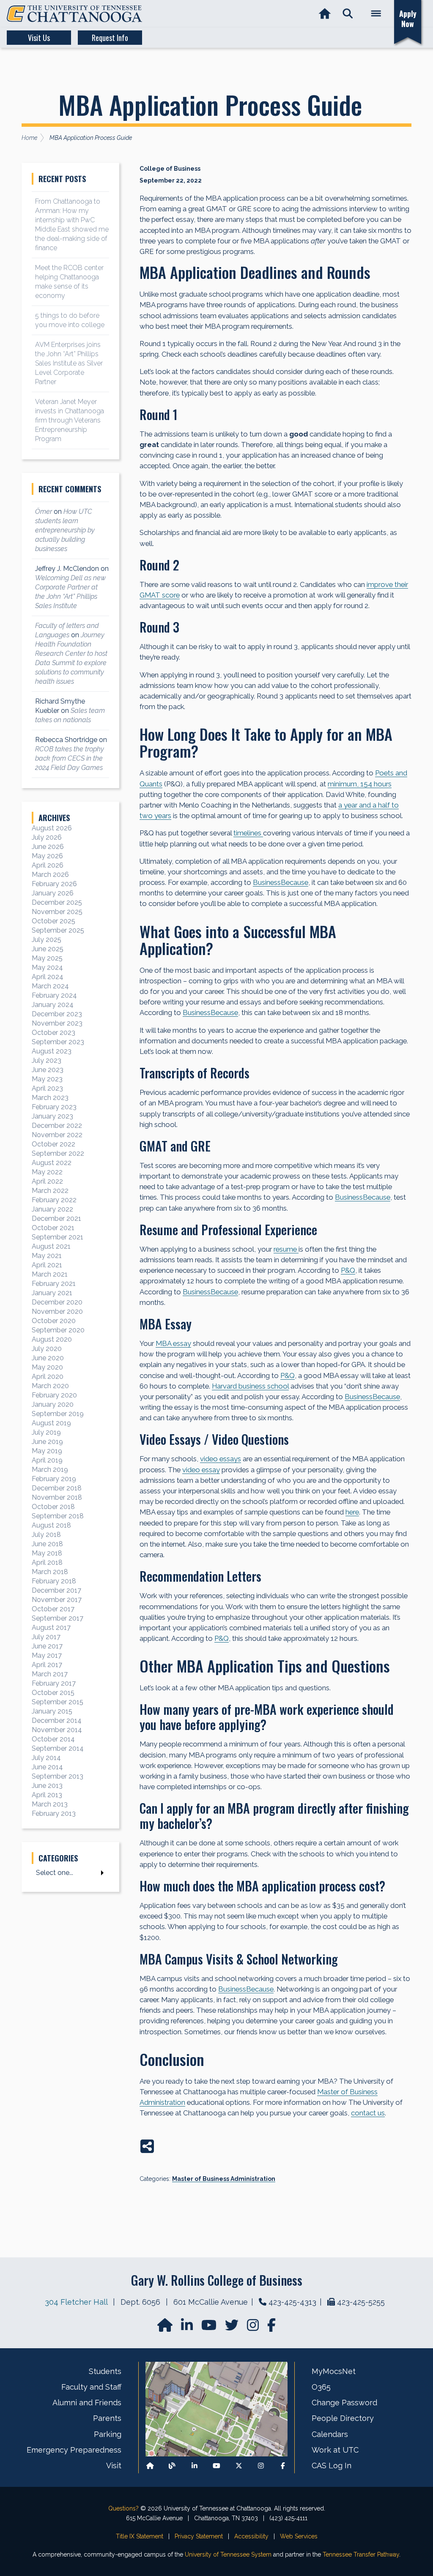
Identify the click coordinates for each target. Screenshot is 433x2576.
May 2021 (47, 1256)
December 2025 (57, 902)
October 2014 (53, 1739)
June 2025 (48, 949)
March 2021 (50, 1274)
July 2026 (47, 837)
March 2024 (50, 986)
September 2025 (58, 930)
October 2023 (53, 1033)
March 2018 (50, 1572)
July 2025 (47, 940)
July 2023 (47, 1060)
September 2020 (58, 1330)
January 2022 (52, 1209)
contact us (368, 2113)
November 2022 (57, 1135)
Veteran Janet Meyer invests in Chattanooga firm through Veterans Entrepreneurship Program (70, 420)
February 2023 (54, 1107)
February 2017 (54, 1683)
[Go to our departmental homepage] (166, 2328)
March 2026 (50, 875)
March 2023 (50, 1098)
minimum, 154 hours (360, 784)
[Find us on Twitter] (233, 2328)
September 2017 (58, 1618)
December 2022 (57, 1126)
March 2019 (50, 1469)
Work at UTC (335, 2450)
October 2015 (53, 1693)
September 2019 (58, 1414)
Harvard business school (250, 1386)
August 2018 (51, 1525)
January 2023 (52, 1116)
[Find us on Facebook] (283, 2466)
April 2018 (47, 1562)
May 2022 (47, 1172)
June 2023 (48, 1070)
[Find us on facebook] (271, 2328)
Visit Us (39, 38)
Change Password (344, 2403)
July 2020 (47, 1349)
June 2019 (47, 1442)
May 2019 (47, 1451)
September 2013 (58, 1776)
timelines (248, 833)
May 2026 (47, 856)
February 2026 (54, 884)
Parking (108, 2434)
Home (29, 138)
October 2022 (53, 1144)
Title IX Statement (140, 2536)
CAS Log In (332, 2465)
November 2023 (57, 1023)
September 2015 (58, 1702)
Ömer (44, 512)
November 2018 (57, 1497)
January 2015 (52, 1711)
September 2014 (58, 1748)
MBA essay (173, 1343)
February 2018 (54, 1581)
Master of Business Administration (224, 2179)
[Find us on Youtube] (216, 2466)
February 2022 (54, 1200)
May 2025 (47, 958)
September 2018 (58, 1516)
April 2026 (48, 865)
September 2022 (58, 1153)
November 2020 (57, 1311)
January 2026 (53, 893)
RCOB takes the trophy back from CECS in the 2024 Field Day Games (70, 758)
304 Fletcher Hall (76, 2302)
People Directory (343, 2418)
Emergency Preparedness (74, 2450)
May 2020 (47, 1367)
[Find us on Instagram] (254, 2328)
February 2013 (54, 1813)
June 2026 (48, 847)
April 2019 (47, 1460)
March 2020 (50, 1386)
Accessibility (251, 2536)
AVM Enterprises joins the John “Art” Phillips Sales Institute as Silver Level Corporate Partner (69, 363)
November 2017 (57, 1600)
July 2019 (46, 1432)
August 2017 (51, 1628)
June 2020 (48, 1358)
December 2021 (56, 1218)
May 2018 (47, 1553)
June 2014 (47, 1767)
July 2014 (46, 1758)
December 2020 (57, 1302)
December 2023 (57, 1014)
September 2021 (58, 1237)
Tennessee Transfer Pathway (361, 2554)
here (352, 1512)
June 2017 (47, 1646)
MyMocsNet (334, 2371)
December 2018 (57, 1488)
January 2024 (53, 1005)
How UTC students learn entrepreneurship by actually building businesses (65, 530)
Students (105, 2371)
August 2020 (52, 1339)
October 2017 (53, 1609)
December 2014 (57, 1721)
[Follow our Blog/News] (172, 2466)
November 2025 (57, 912)
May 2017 (47, 1655)
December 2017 (56, 1590)
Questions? (123, 2508)
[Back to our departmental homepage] (150, 2466)
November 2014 (57, 1730)
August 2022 (52, 1163)
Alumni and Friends (87, 2403)
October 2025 (53, 921)
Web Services (299, 2536)
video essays (221, 1459)
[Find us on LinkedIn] (188, 2328)
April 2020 (48, 1377)
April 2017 (47, 1665)
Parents (107, 2418)
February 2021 (54, 1284)
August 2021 (51, 1246)
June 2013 (47, 1786)
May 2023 (47, 1079)
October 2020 (54, 1321)
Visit (114, 2465)
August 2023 (52, 1051)
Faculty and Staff (91, 2387)
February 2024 (54, 995)
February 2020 (54, 1395)
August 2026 (52, 828)
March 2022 (50, 1191)
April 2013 (47, 1795)
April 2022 (47, 1181)
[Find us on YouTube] (210, 2328)
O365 (321, 2387)
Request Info (110, 38)
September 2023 (58, 1042)
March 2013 (50, 1804)
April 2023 (47, 1088)
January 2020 (53, 1404)
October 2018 (53, 1507)
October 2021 (53, 1228)
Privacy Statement (199, 2536)
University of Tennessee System (228, 2554)
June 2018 (47, 1544)
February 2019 (54, 1479)
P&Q (348, 1270)
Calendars (330, 2434)
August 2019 (51, 1423)
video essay (201, 1470)
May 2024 (47, 967)
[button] (348, 14)
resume (286, 1249)
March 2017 (50, 1674)
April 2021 (47, 1265)
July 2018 (46, 1535)
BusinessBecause (281, 882)
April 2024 (48, 977)
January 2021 (52, 1293)
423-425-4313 (292, 2302)
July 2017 (46, 1637)
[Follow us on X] (239, 2466)
